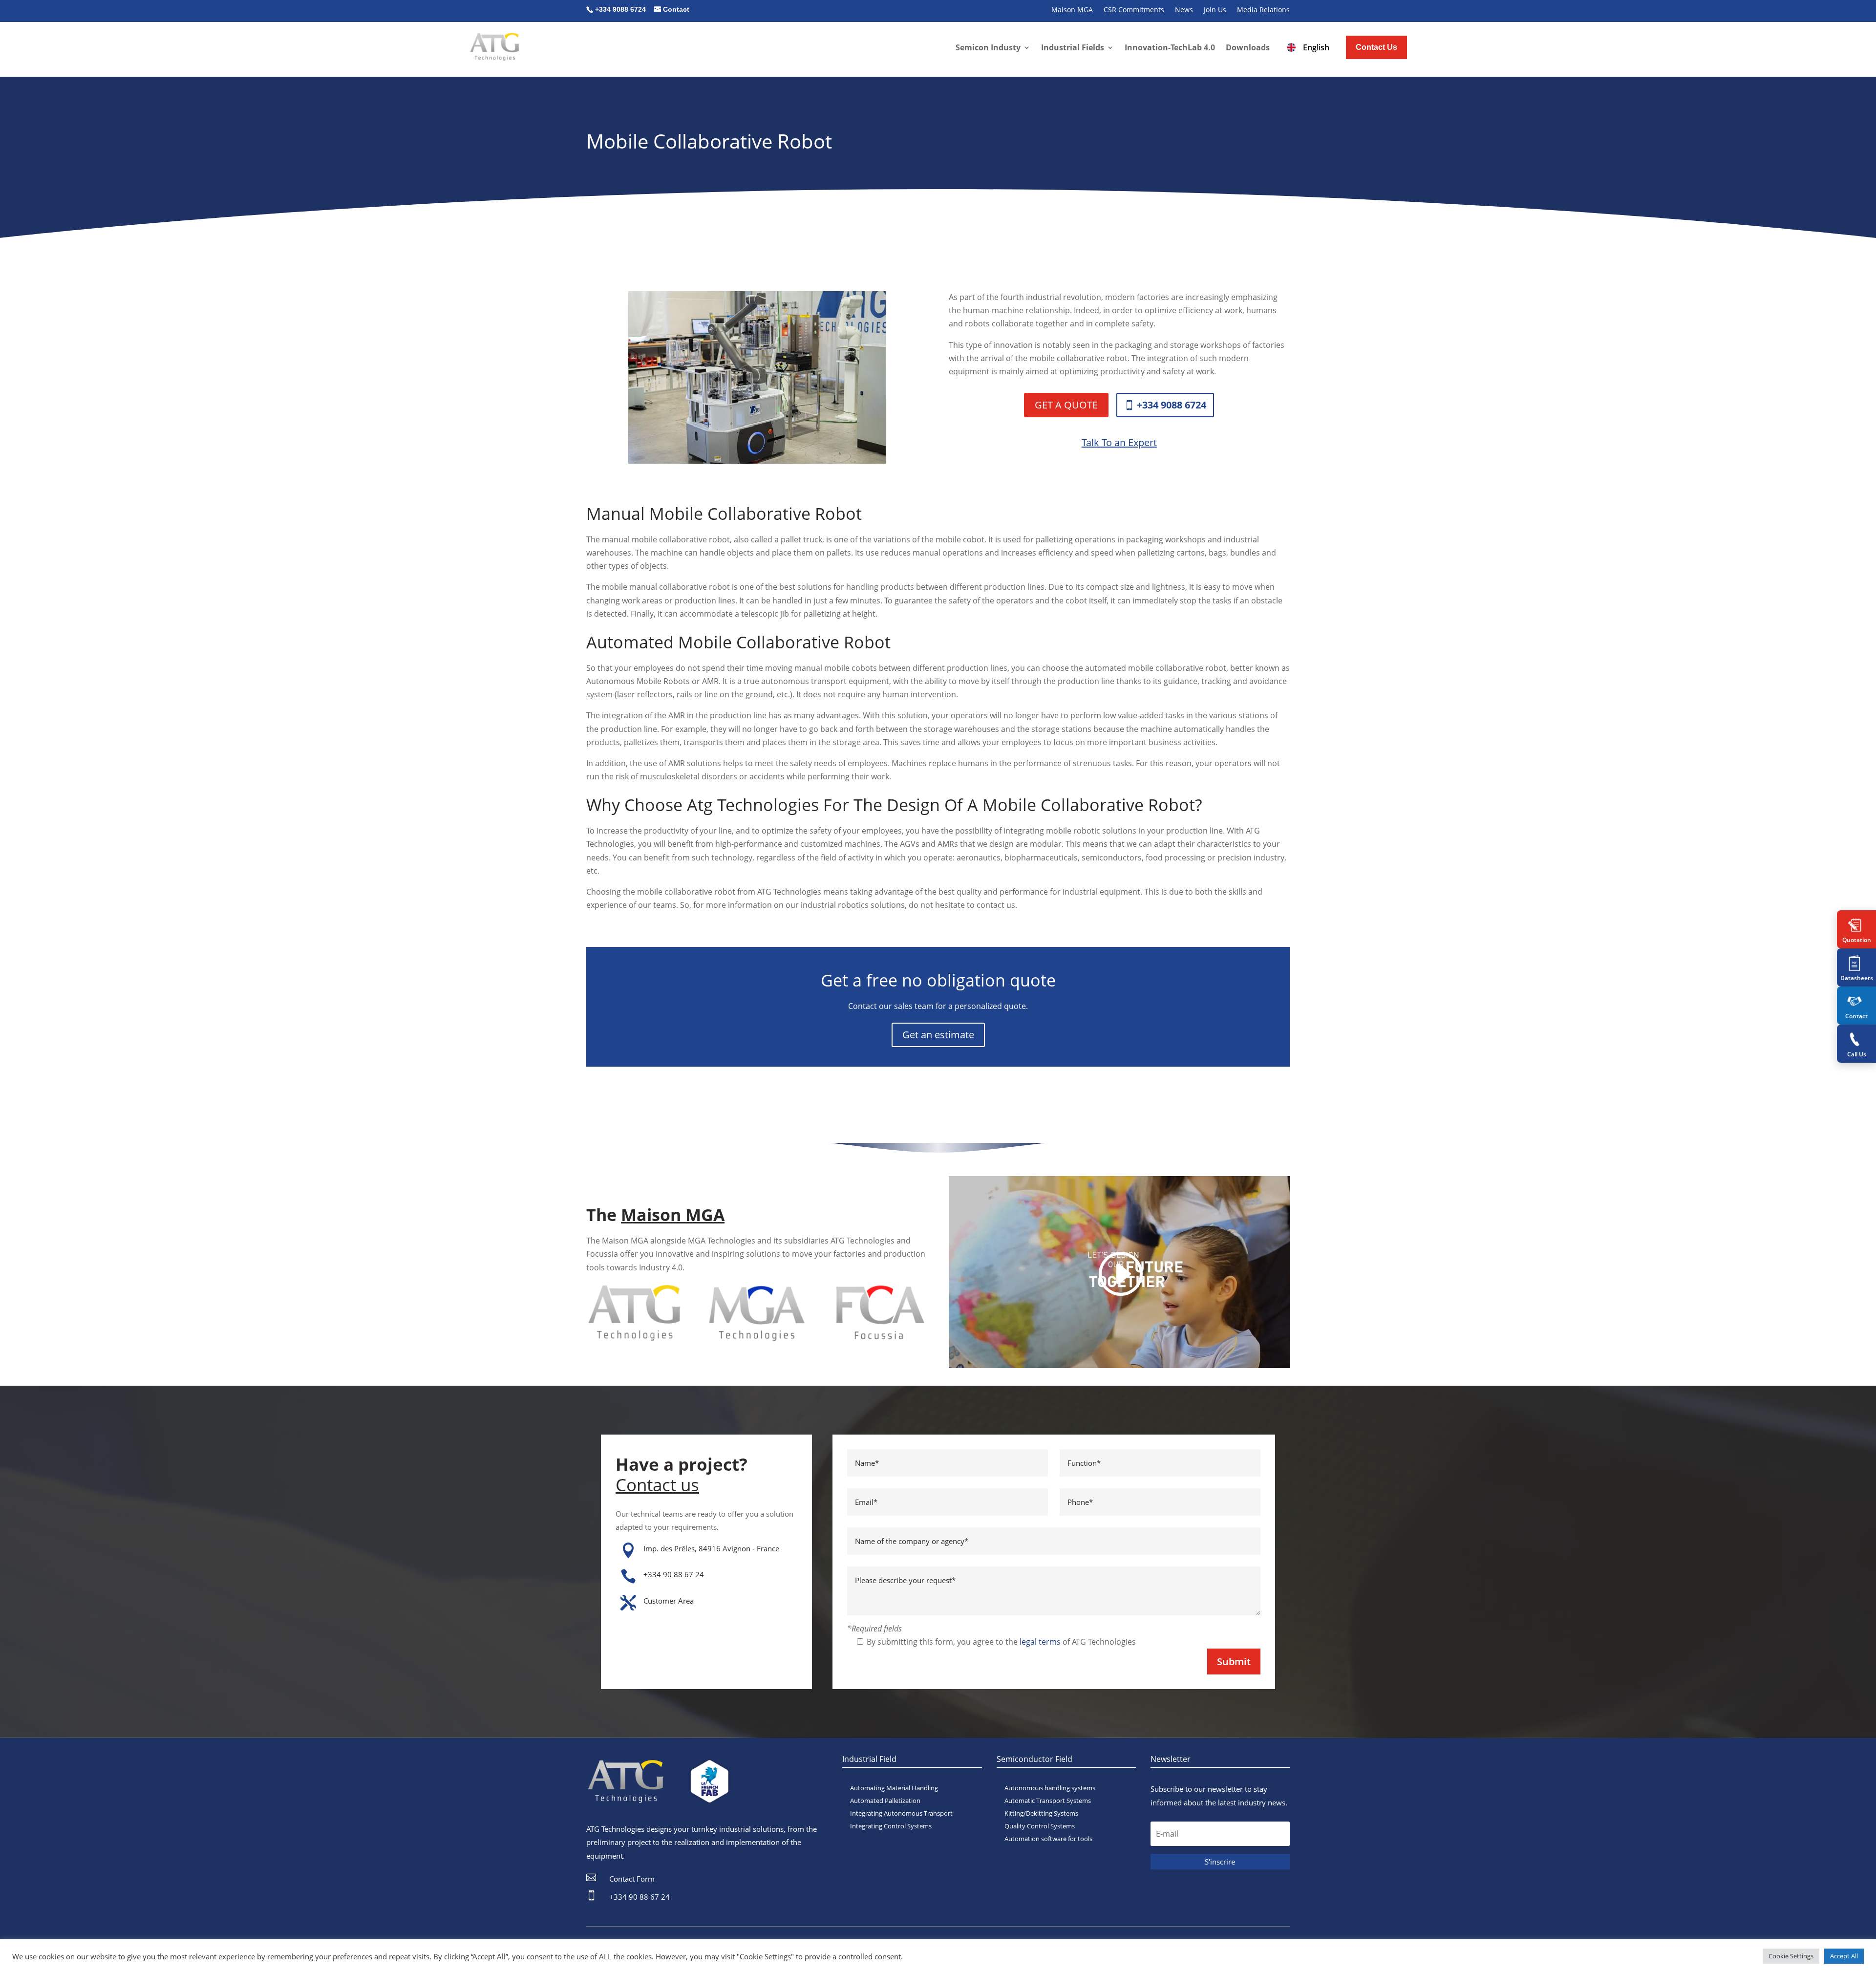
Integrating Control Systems (891, 1826)
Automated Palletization (885, 1801)
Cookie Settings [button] (1791, 1956)
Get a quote (1066, 405)
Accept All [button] (1844, 1956)
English (1316, 47)
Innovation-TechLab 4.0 (1170, 47)
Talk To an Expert (1119, 442)
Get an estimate (938, 1035)
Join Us (1215, 10)
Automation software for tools (1048, 1839)
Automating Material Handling (894, 1788)
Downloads (1248, 47)
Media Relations (1263, 10)
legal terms (1040, 1642)
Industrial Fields (1073, 47)
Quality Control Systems (1040, 1826)
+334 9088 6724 (1172, 405)
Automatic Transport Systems (1048, 1801)
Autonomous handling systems (1050, 1788)
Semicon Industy (988, 47)
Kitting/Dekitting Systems (1041, 1813)
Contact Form (632, 1879)
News (1184, 10)
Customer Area (669, 1601)
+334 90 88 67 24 (674, 1574)
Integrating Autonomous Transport (901, 1813)
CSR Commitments (1134, 10)
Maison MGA (1072, 10)
